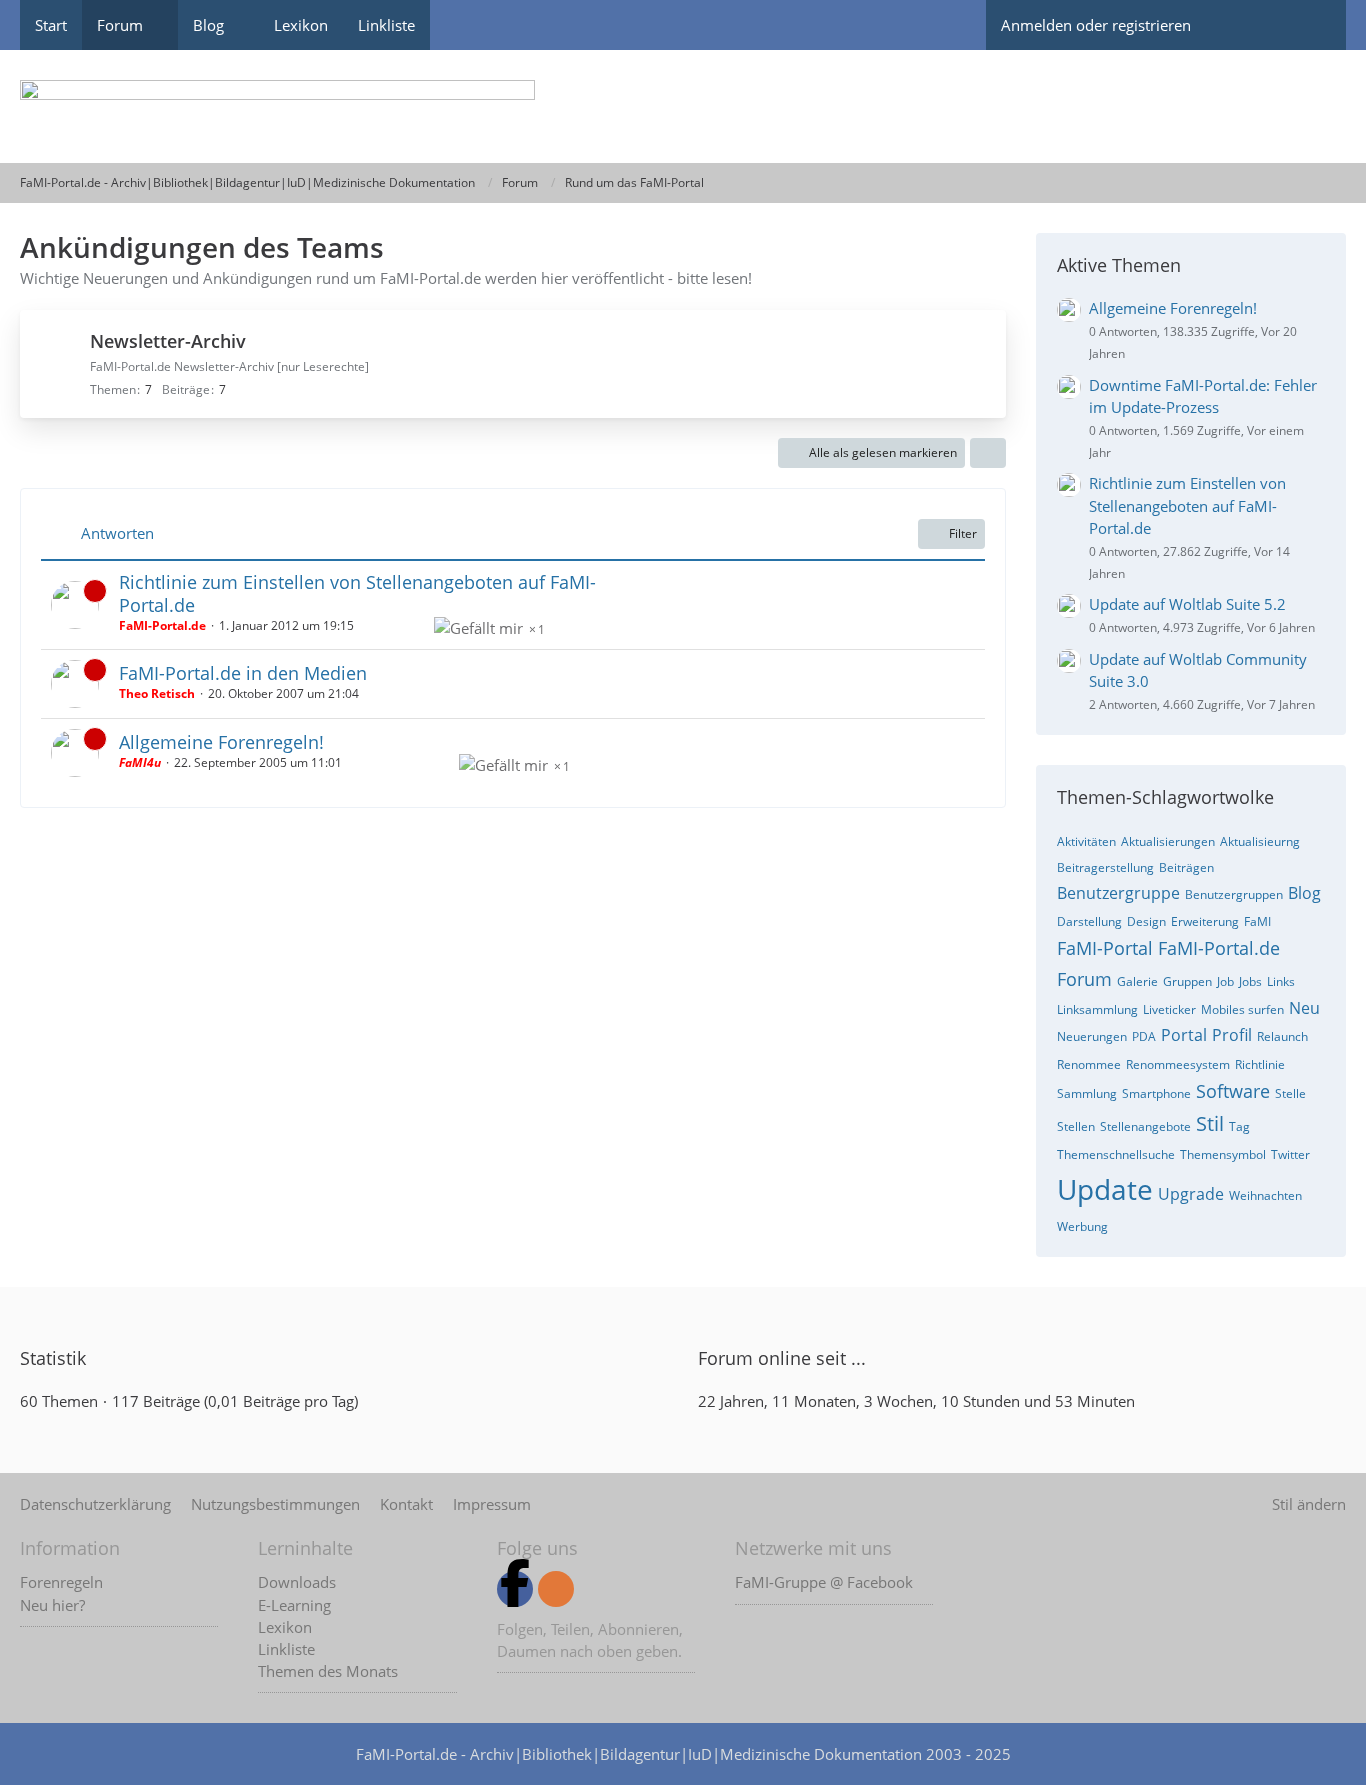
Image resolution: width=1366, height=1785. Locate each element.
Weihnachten (1265, 1195)
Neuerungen (1092, 1036)
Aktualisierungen (1168, 841)
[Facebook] (515, 1589)
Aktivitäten (1086, 841)
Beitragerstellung (1105, 867)
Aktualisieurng (1260, 841)
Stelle (1290, 1093)
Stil (1210, 1123)
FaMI (1257, 921)
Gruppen (1187, 981)
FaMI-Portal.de (1219, 948)
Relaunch (1282, 1036)
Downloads (297, 1582)
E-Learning (294, 1605)
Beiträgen (1186, 867)
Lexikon (285, 1627)
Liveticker (1169, 1009)
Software (1233, 1091)
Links (1281, 981)
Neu (1304, 1008)
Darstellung (1089, 921)
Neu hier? (52, 1605)
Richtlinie (1260, 1064)
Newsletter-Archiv (168, 341)
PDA (1144, 1036)
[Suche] (1311, 25)
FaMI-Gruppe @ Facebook (824, 1582)
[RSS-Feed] (556, 1589)
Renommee (1089, 1064)
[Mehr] (988, 453)
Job (1225, 981)
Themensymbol (1223, 1154)
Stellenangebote (1145, 1126)
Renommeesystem (1178, 1064)
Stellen (1076, 1126)
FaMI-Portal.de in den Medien (243, 673)
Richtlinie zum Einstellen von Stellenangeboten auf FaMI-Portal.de (357, 593)
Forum (1084, 979)
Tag (1239, 1126)
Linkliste (286, 1649)
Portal (1184, 1035)
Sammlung (1087, 1093)
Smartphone (1156, 1093)
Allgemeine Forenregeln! (221, 742)
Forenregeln (61, 1582)
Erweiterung (1205, 921)
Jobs (1250, 981)
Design (1146, 921)
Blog (1304, 893)
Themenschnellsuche (1116, 1154)
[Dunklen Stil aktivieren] (1241, 25)
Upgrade (1191, 1194)
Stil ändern (1309, 1504)
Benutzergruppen (1234, 894)
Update (1105, 1189)
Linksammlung (1097, 1009)
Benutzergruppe (1118, 893)
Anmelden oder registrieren (1096, 25)
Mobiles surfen (1242, 1009)
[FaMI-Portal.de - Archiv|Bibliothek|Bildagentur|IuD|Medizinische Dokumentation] (683, 106)
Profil (1232, 1035)
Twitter (1290, 1154)
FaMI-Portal (1105, 948)
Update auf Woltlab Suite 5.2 (1187, 604)
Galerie (1137, 981)
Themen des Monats (328, 1671)
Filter (963, 533)
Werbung (1082, 1226)
